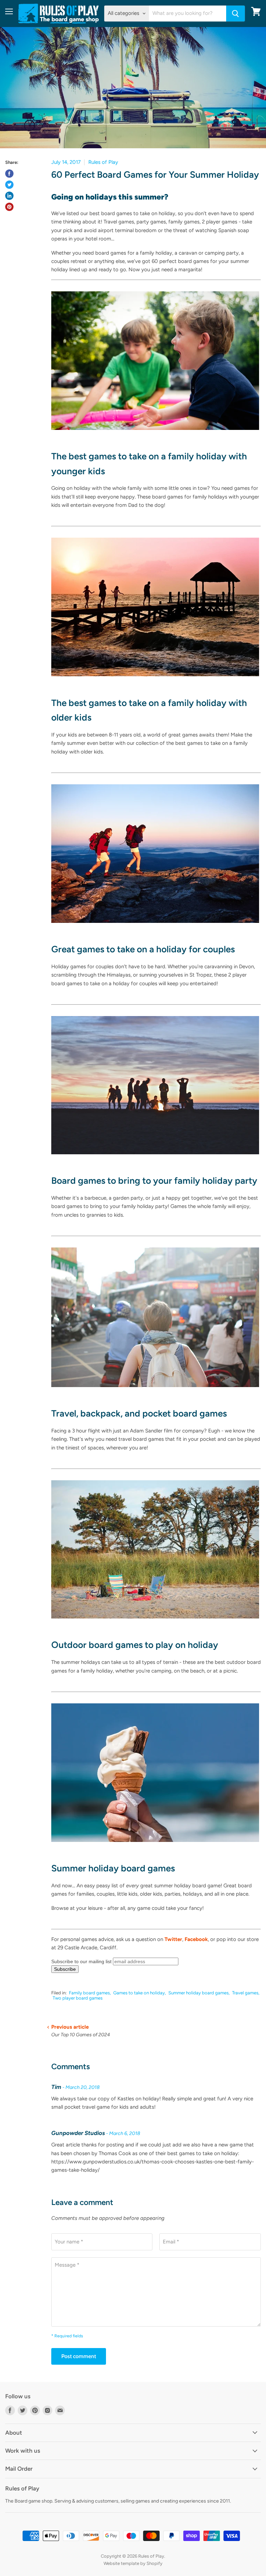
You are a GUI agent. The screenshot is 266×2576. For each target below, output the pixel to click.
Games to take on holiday (139, 1993)
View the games (70, 519)
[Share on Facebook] (9, 174)
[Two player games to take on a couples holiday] (155, 927)
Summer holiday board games (198, 1993)
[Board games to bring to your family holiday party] (155, 1158)
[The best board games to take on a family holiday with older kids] (155, 680)
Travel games (245, 1993)
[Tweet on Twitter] (9, 185)
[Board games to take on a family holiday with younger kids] (155, 434)
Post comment (79, 2356)
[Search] (236, 14)
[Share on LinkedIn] (9, 196)
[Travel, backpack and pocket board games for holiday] (155, 1391)
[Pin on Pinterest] (9, 207)
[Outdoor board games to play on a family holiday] (155, 1622)
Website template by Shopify (133, 2563)
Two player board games (78, 1998)
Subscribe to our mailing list (81, 1961)
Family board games (89, 1993)
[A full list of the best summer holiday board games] (155, 1846)
